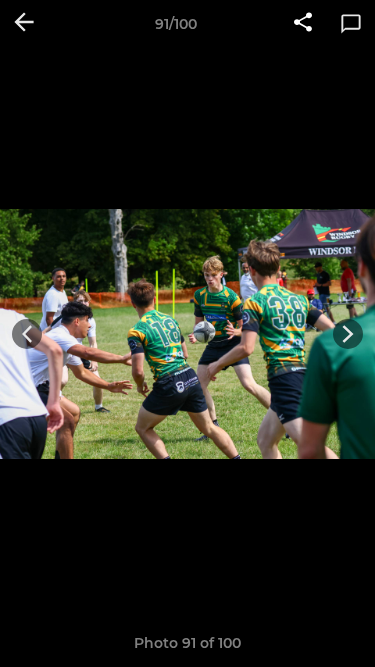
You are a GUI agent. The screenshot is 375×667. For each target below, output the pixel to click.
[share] (303, 24)
